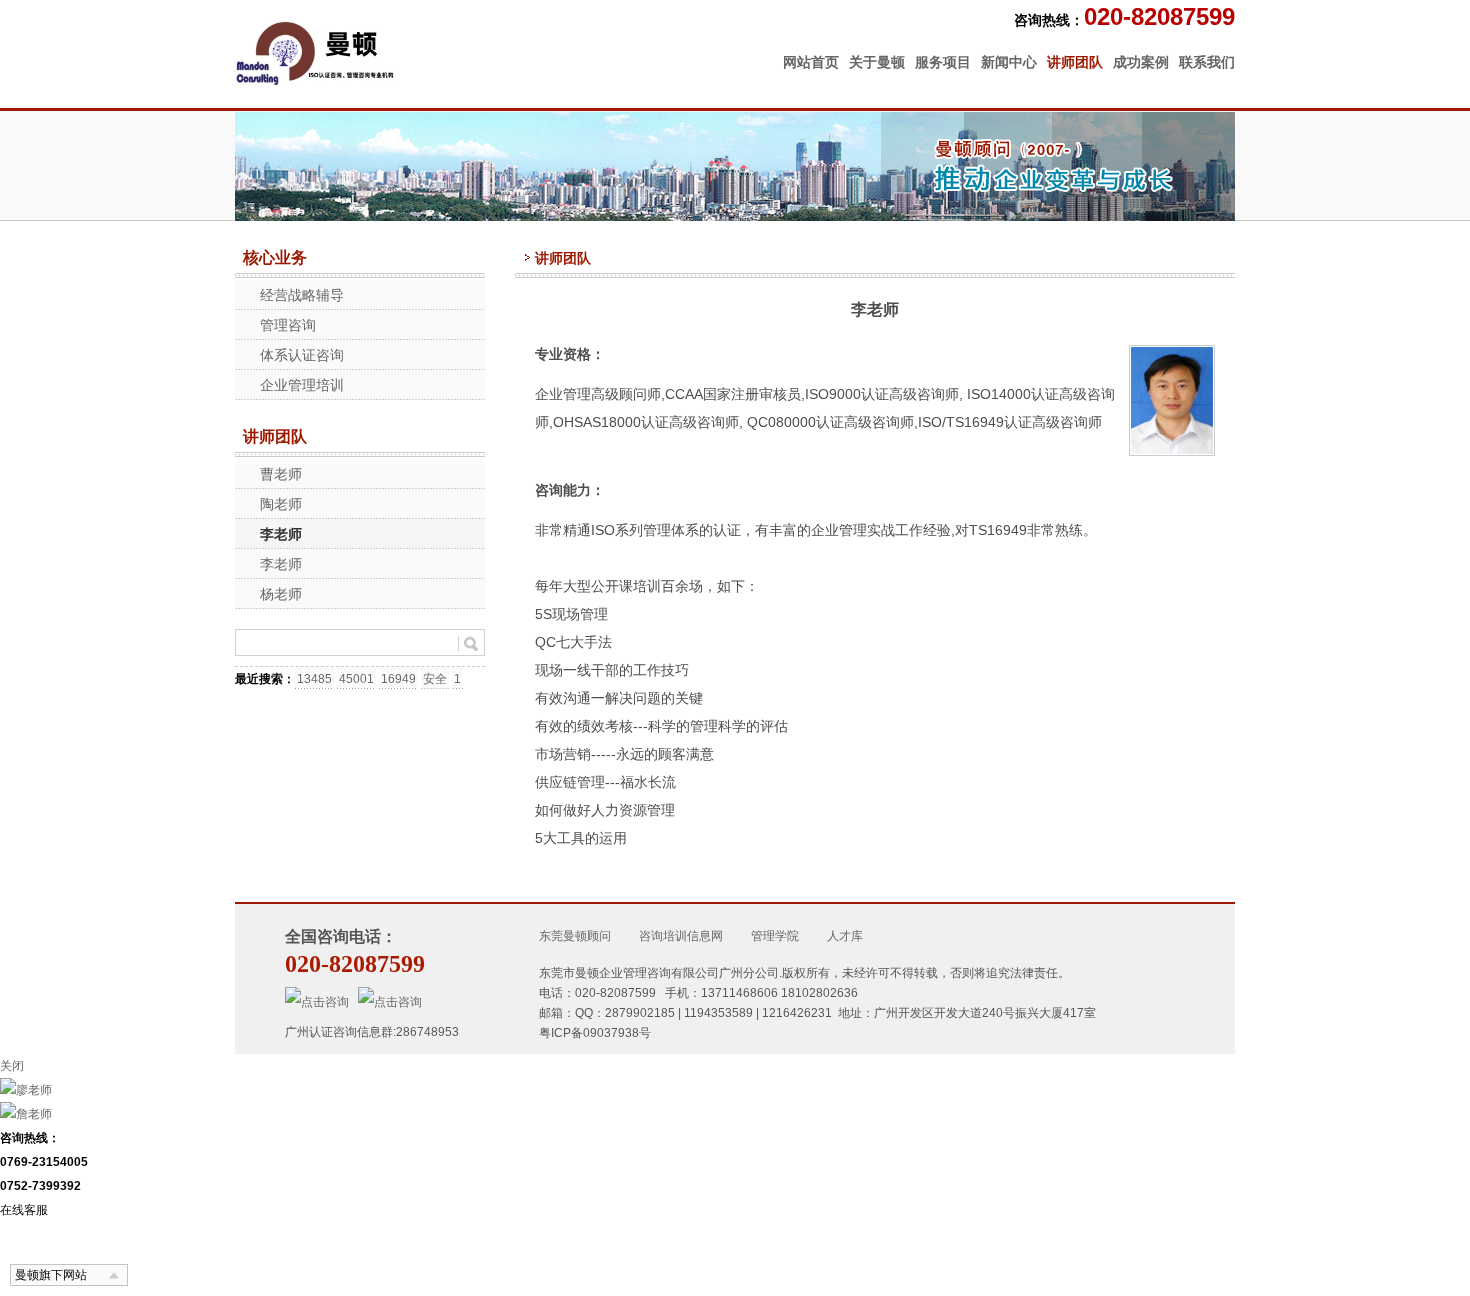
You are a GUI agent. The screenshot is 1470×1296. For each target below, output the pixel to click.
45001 (356, 679)
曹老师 (281, 474)
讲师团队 (1075, 62)
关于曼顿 (877, 62)
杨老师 (281, 594)
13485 (314, 679)
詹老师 (34, 1114)
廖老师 (34, 1090)
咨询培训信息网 (681, 936)
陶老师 (281, 504)
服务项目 (943, 62)
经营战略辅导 (302, 295)
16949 (398, 679)
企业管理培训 (302, 385)
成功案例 (1141, 62)
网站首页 (811, 62)
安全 (435, 679)
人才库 (845, 936)
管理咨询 (288, 325)
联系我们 (1207, 62)
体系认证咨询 (302, 355)
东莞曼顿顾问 (575, 936)
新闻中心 (1009, 62)
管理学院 (775, 936)
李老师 (281, 534)
